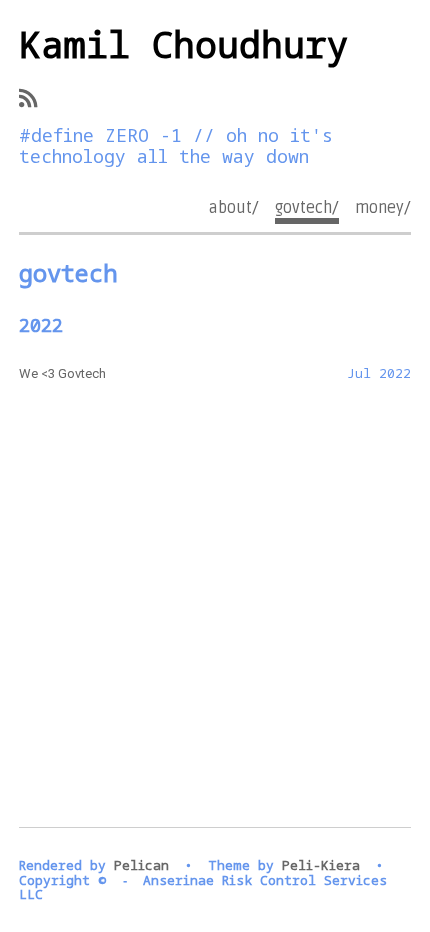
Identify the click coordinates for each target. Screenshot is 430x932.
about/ (234, 208)
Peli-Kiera (321, 865)
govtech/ (307, 208)
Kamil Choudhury (184, 44)
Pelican (141, 865)
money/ (383, 208)
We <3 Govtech (62, 373)
